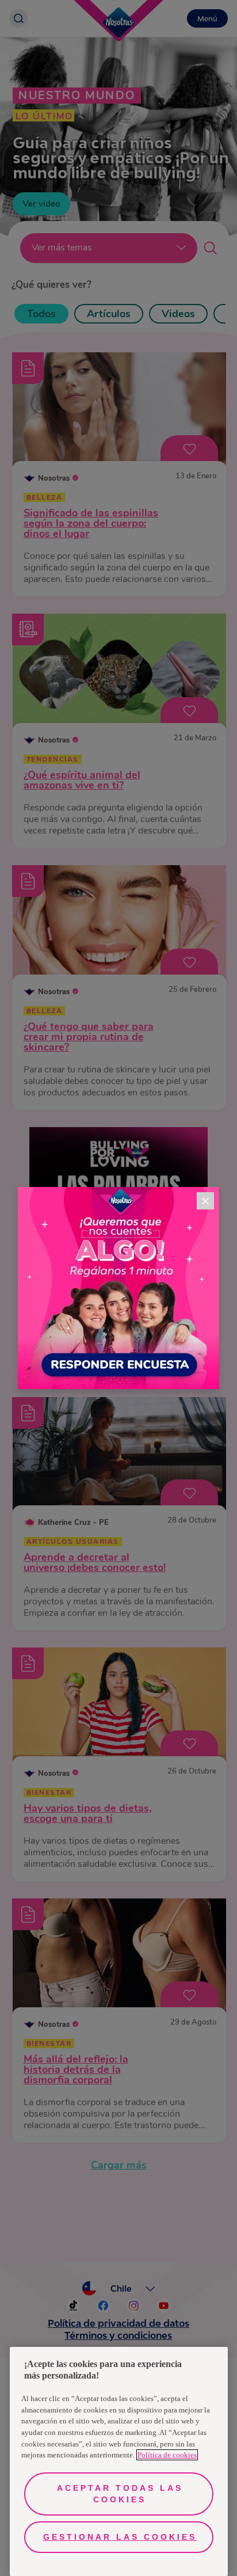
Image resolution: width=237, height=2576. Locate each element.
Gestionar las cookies (120, 2537)
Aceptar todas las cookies (120, 2494)
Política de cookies (167, 2455)
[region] (119, 2461)
